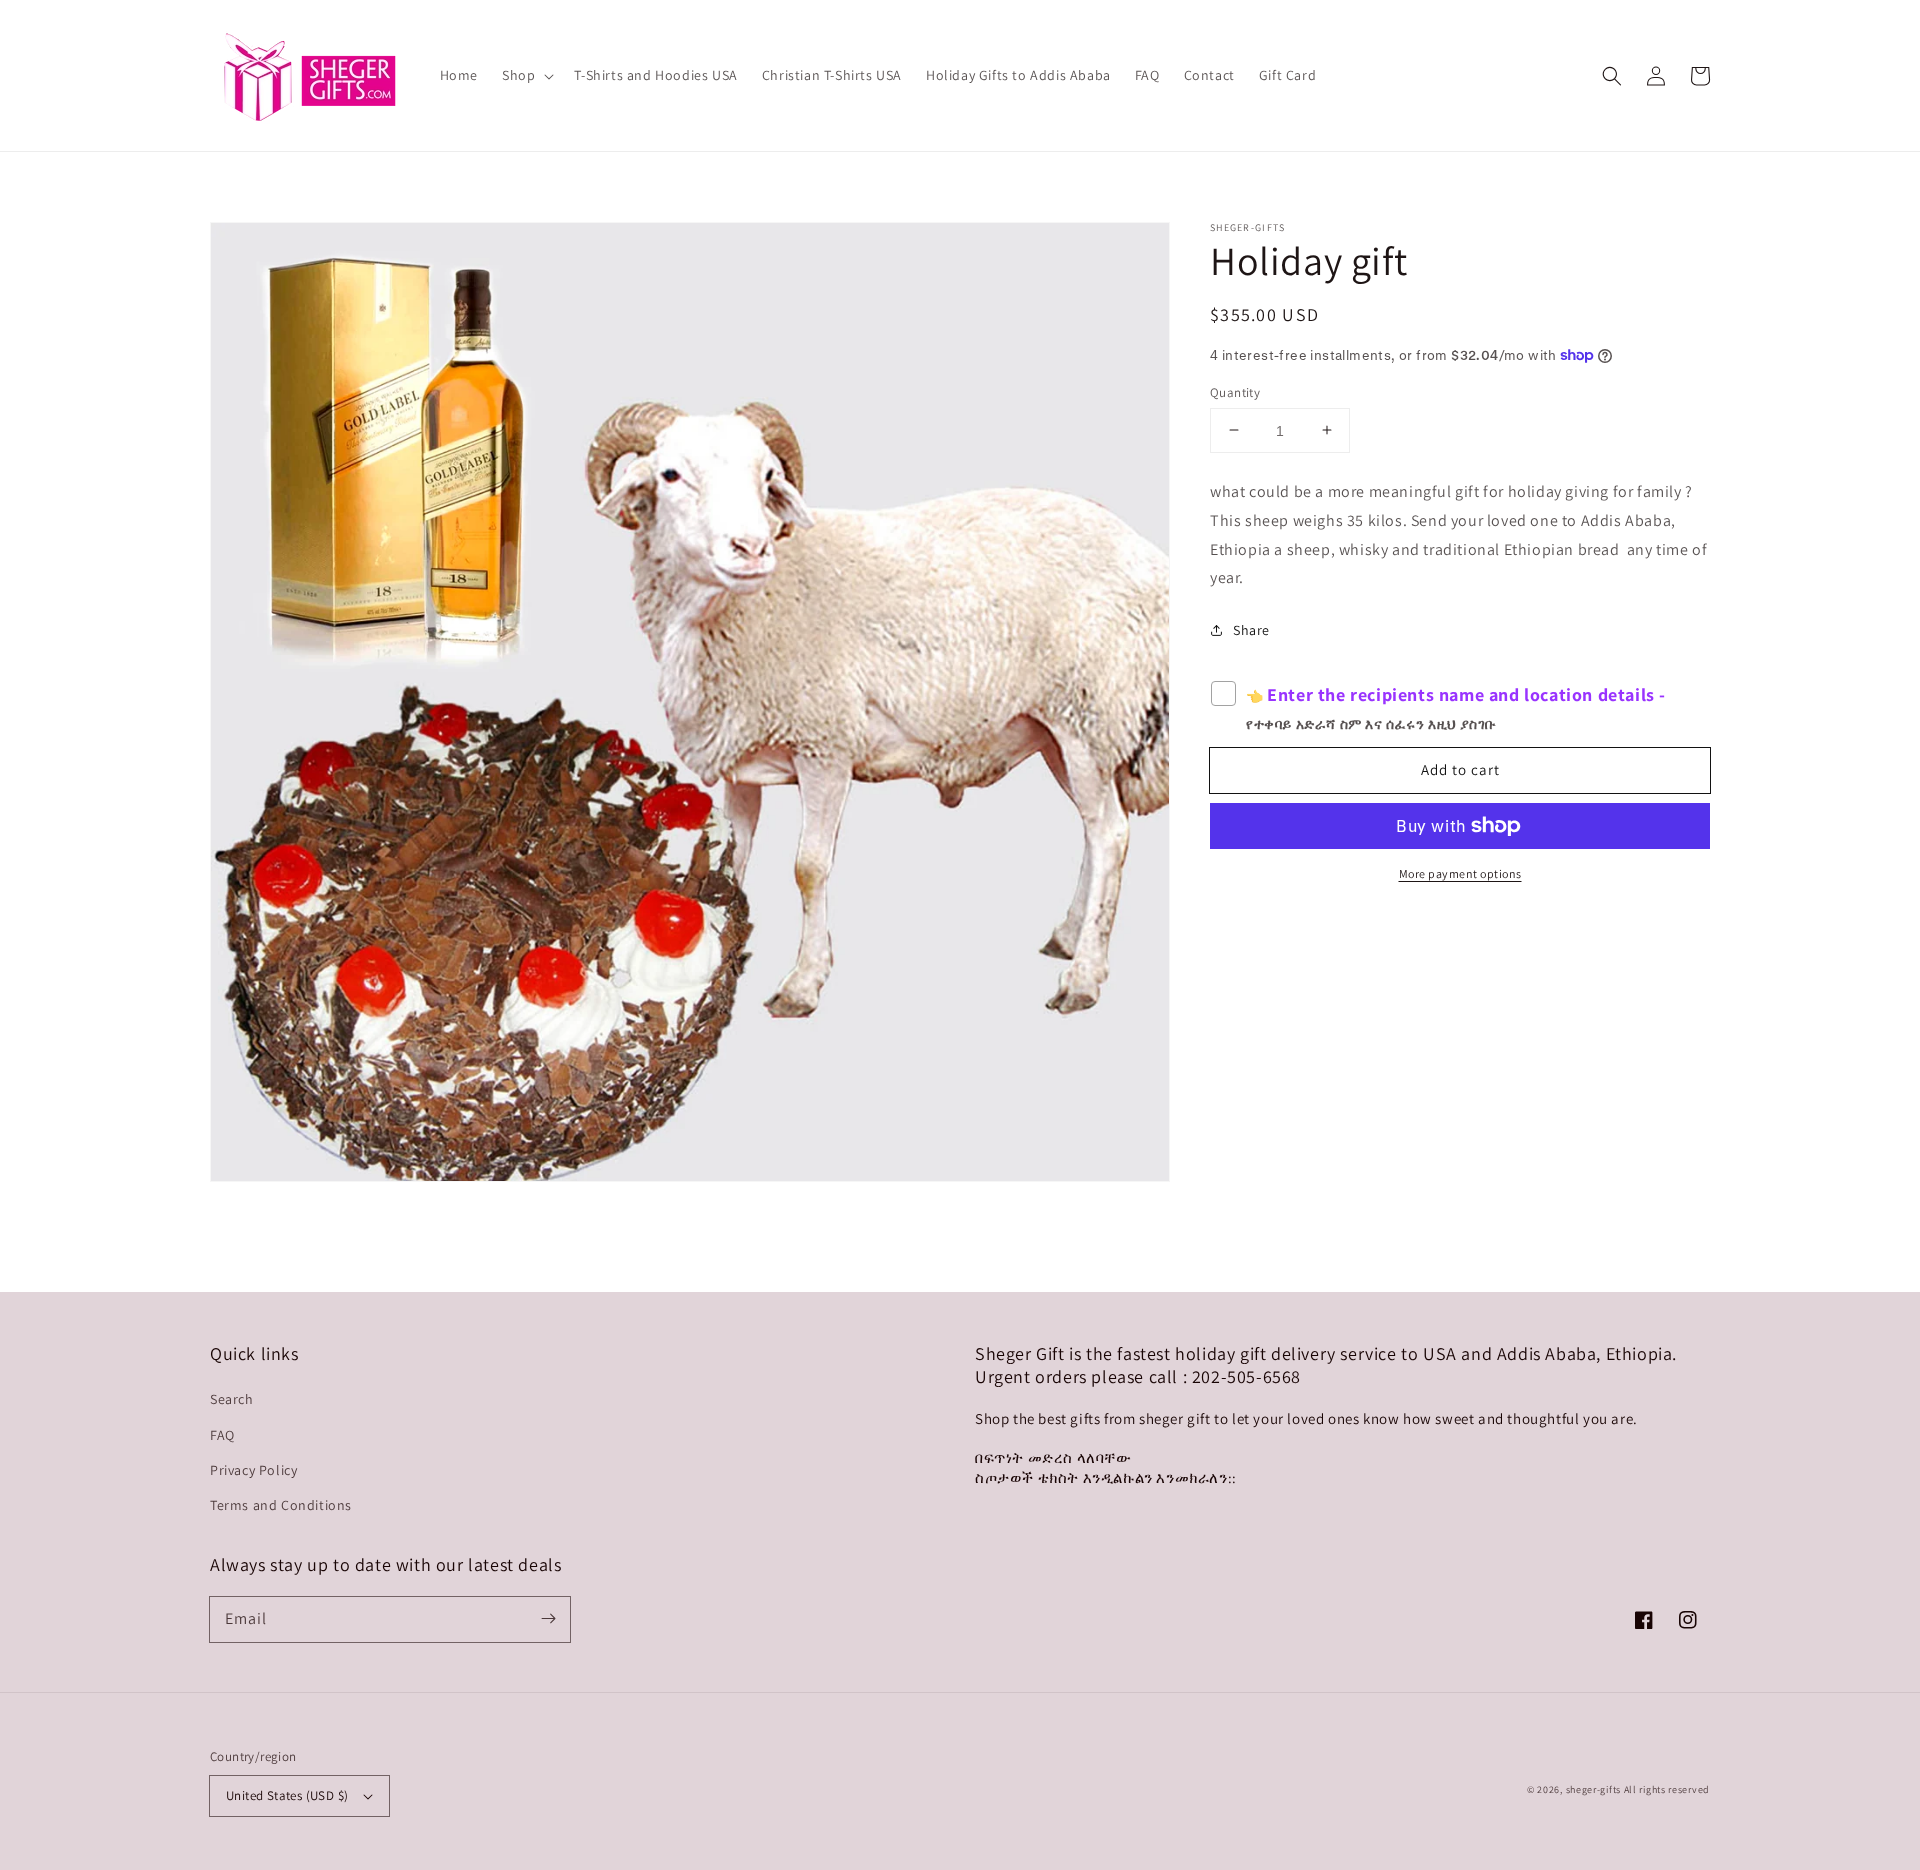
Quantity (1235, 391)
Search (232, 1399)
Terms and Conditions (281, 1505)
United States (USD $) (287, 1795)
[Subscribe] (548, 1619)
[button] (1612, 76)
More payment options (1460, 873)
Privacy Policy (253, 1470)
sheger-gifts (1593, 1789)
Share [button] (1251, 630)
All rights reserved (1667, 1789)
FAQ (222, 1435)
